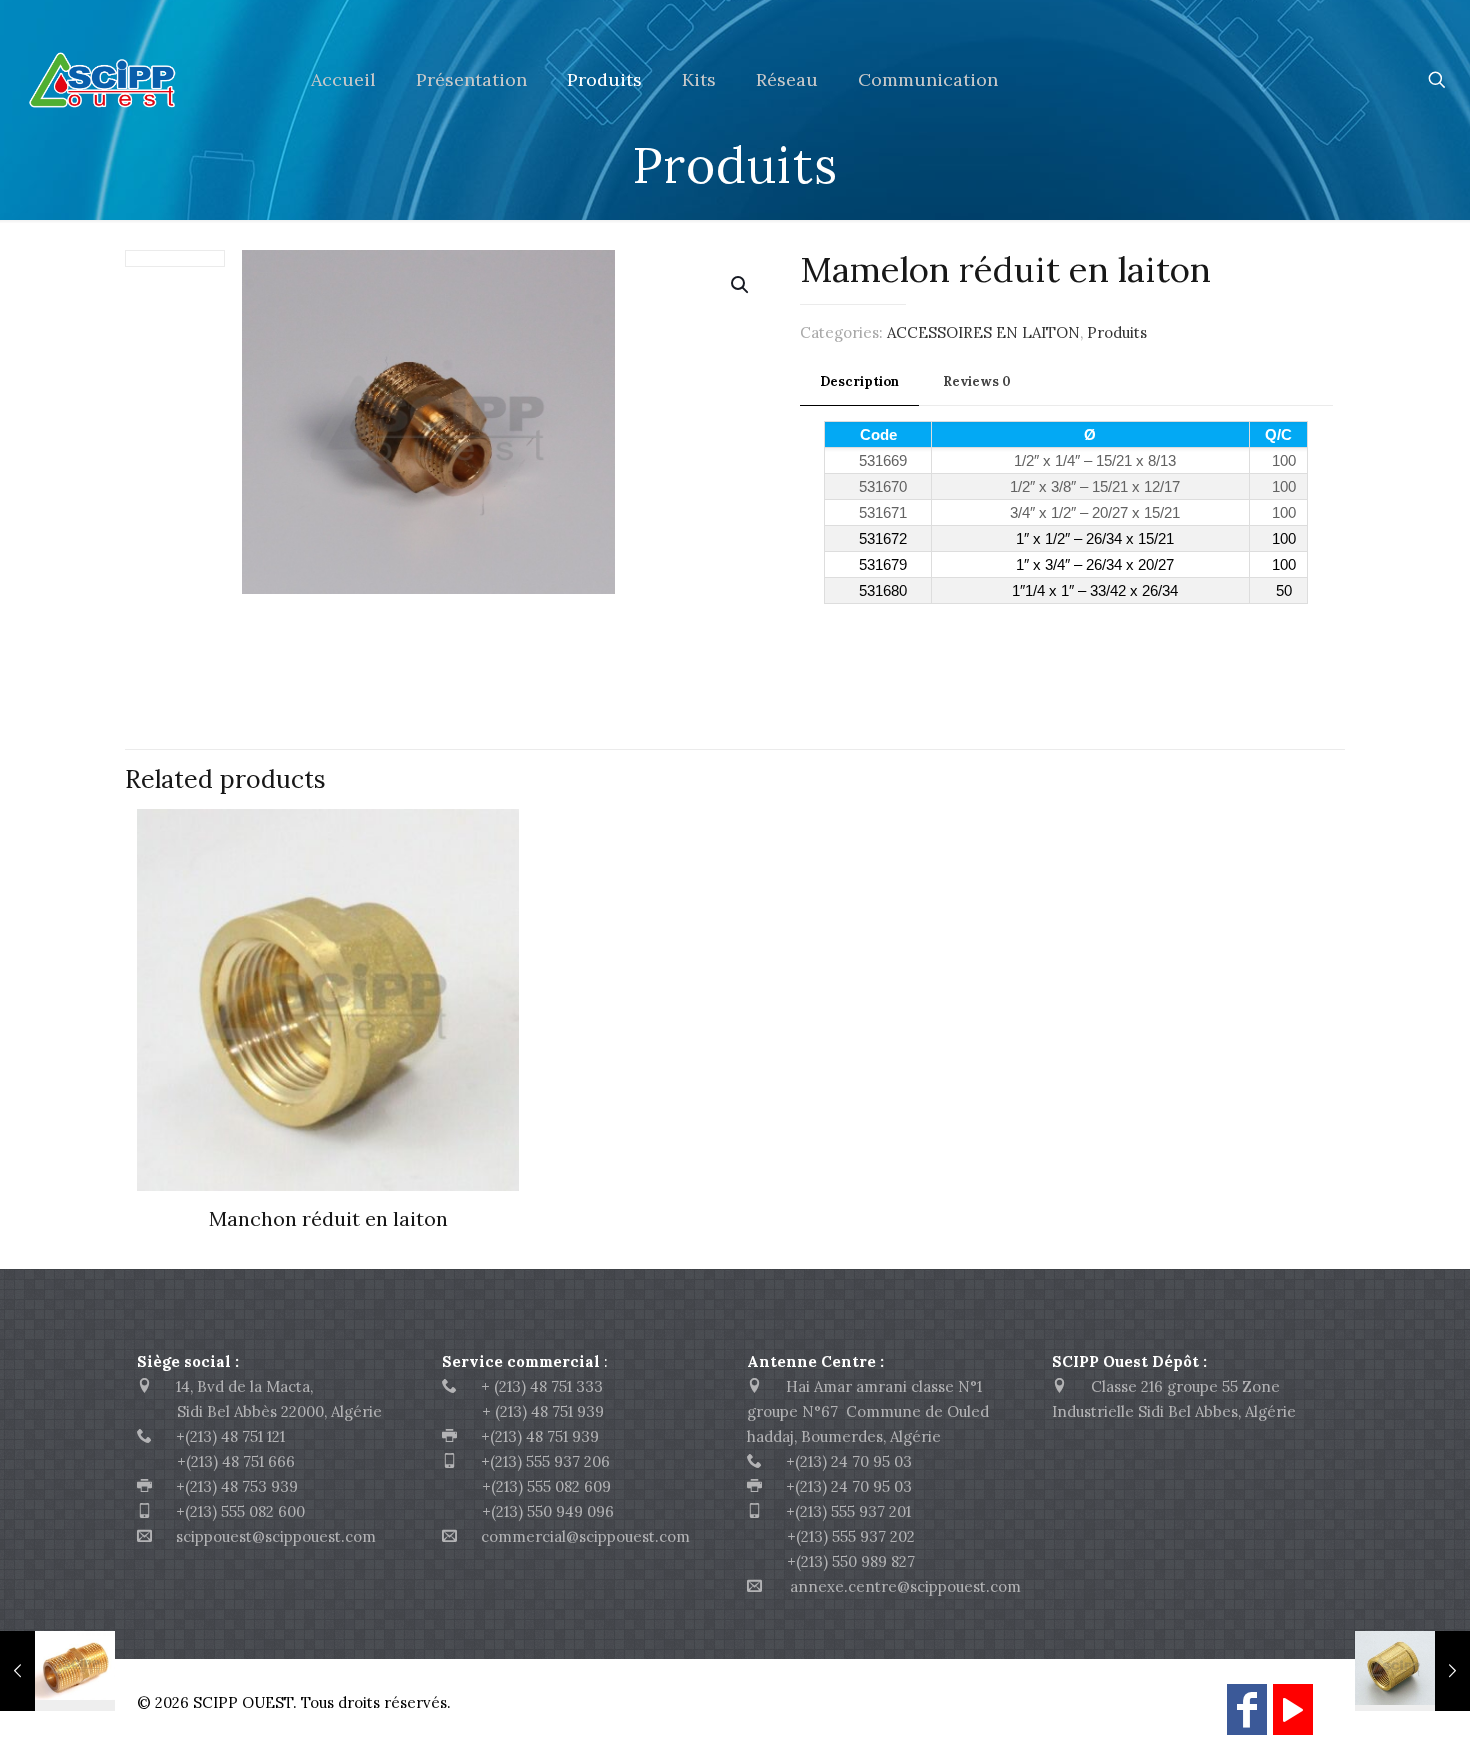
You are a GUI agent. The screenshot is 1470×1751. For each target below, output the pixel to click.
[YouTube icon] (1293, 1718)
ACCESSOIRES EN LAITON (983, 332)
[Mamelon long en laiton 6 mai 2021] (57, 1671)
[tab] (859, 382)
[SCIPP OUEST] (140, 80)
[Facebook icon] (1247, 1718)
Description (859, 381)
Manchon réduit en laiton (328, 1218)
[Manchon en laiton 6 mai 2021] (1412, 1671)
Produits (1117, 332)
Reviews (977, 381)
